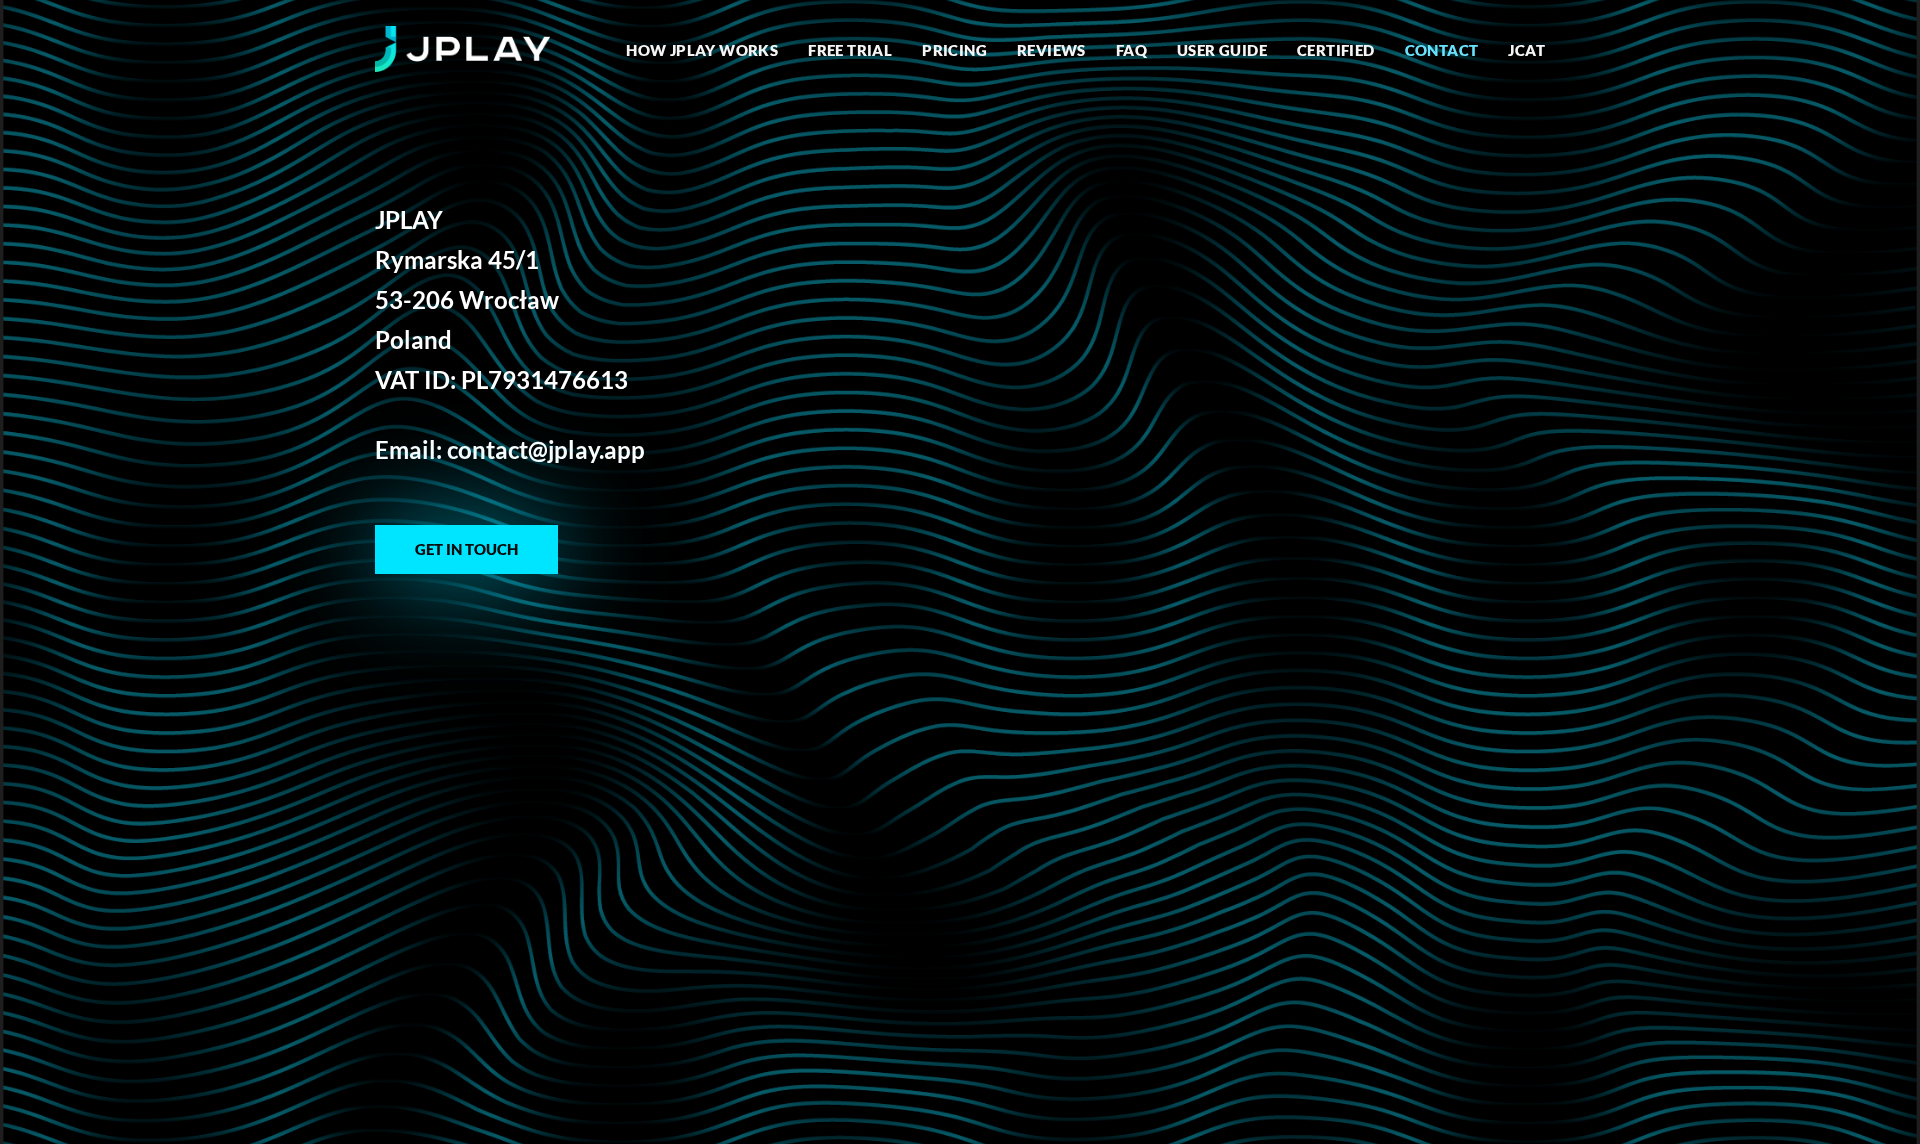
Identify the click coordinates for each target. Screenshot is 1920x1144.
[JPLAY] (462, 49)
